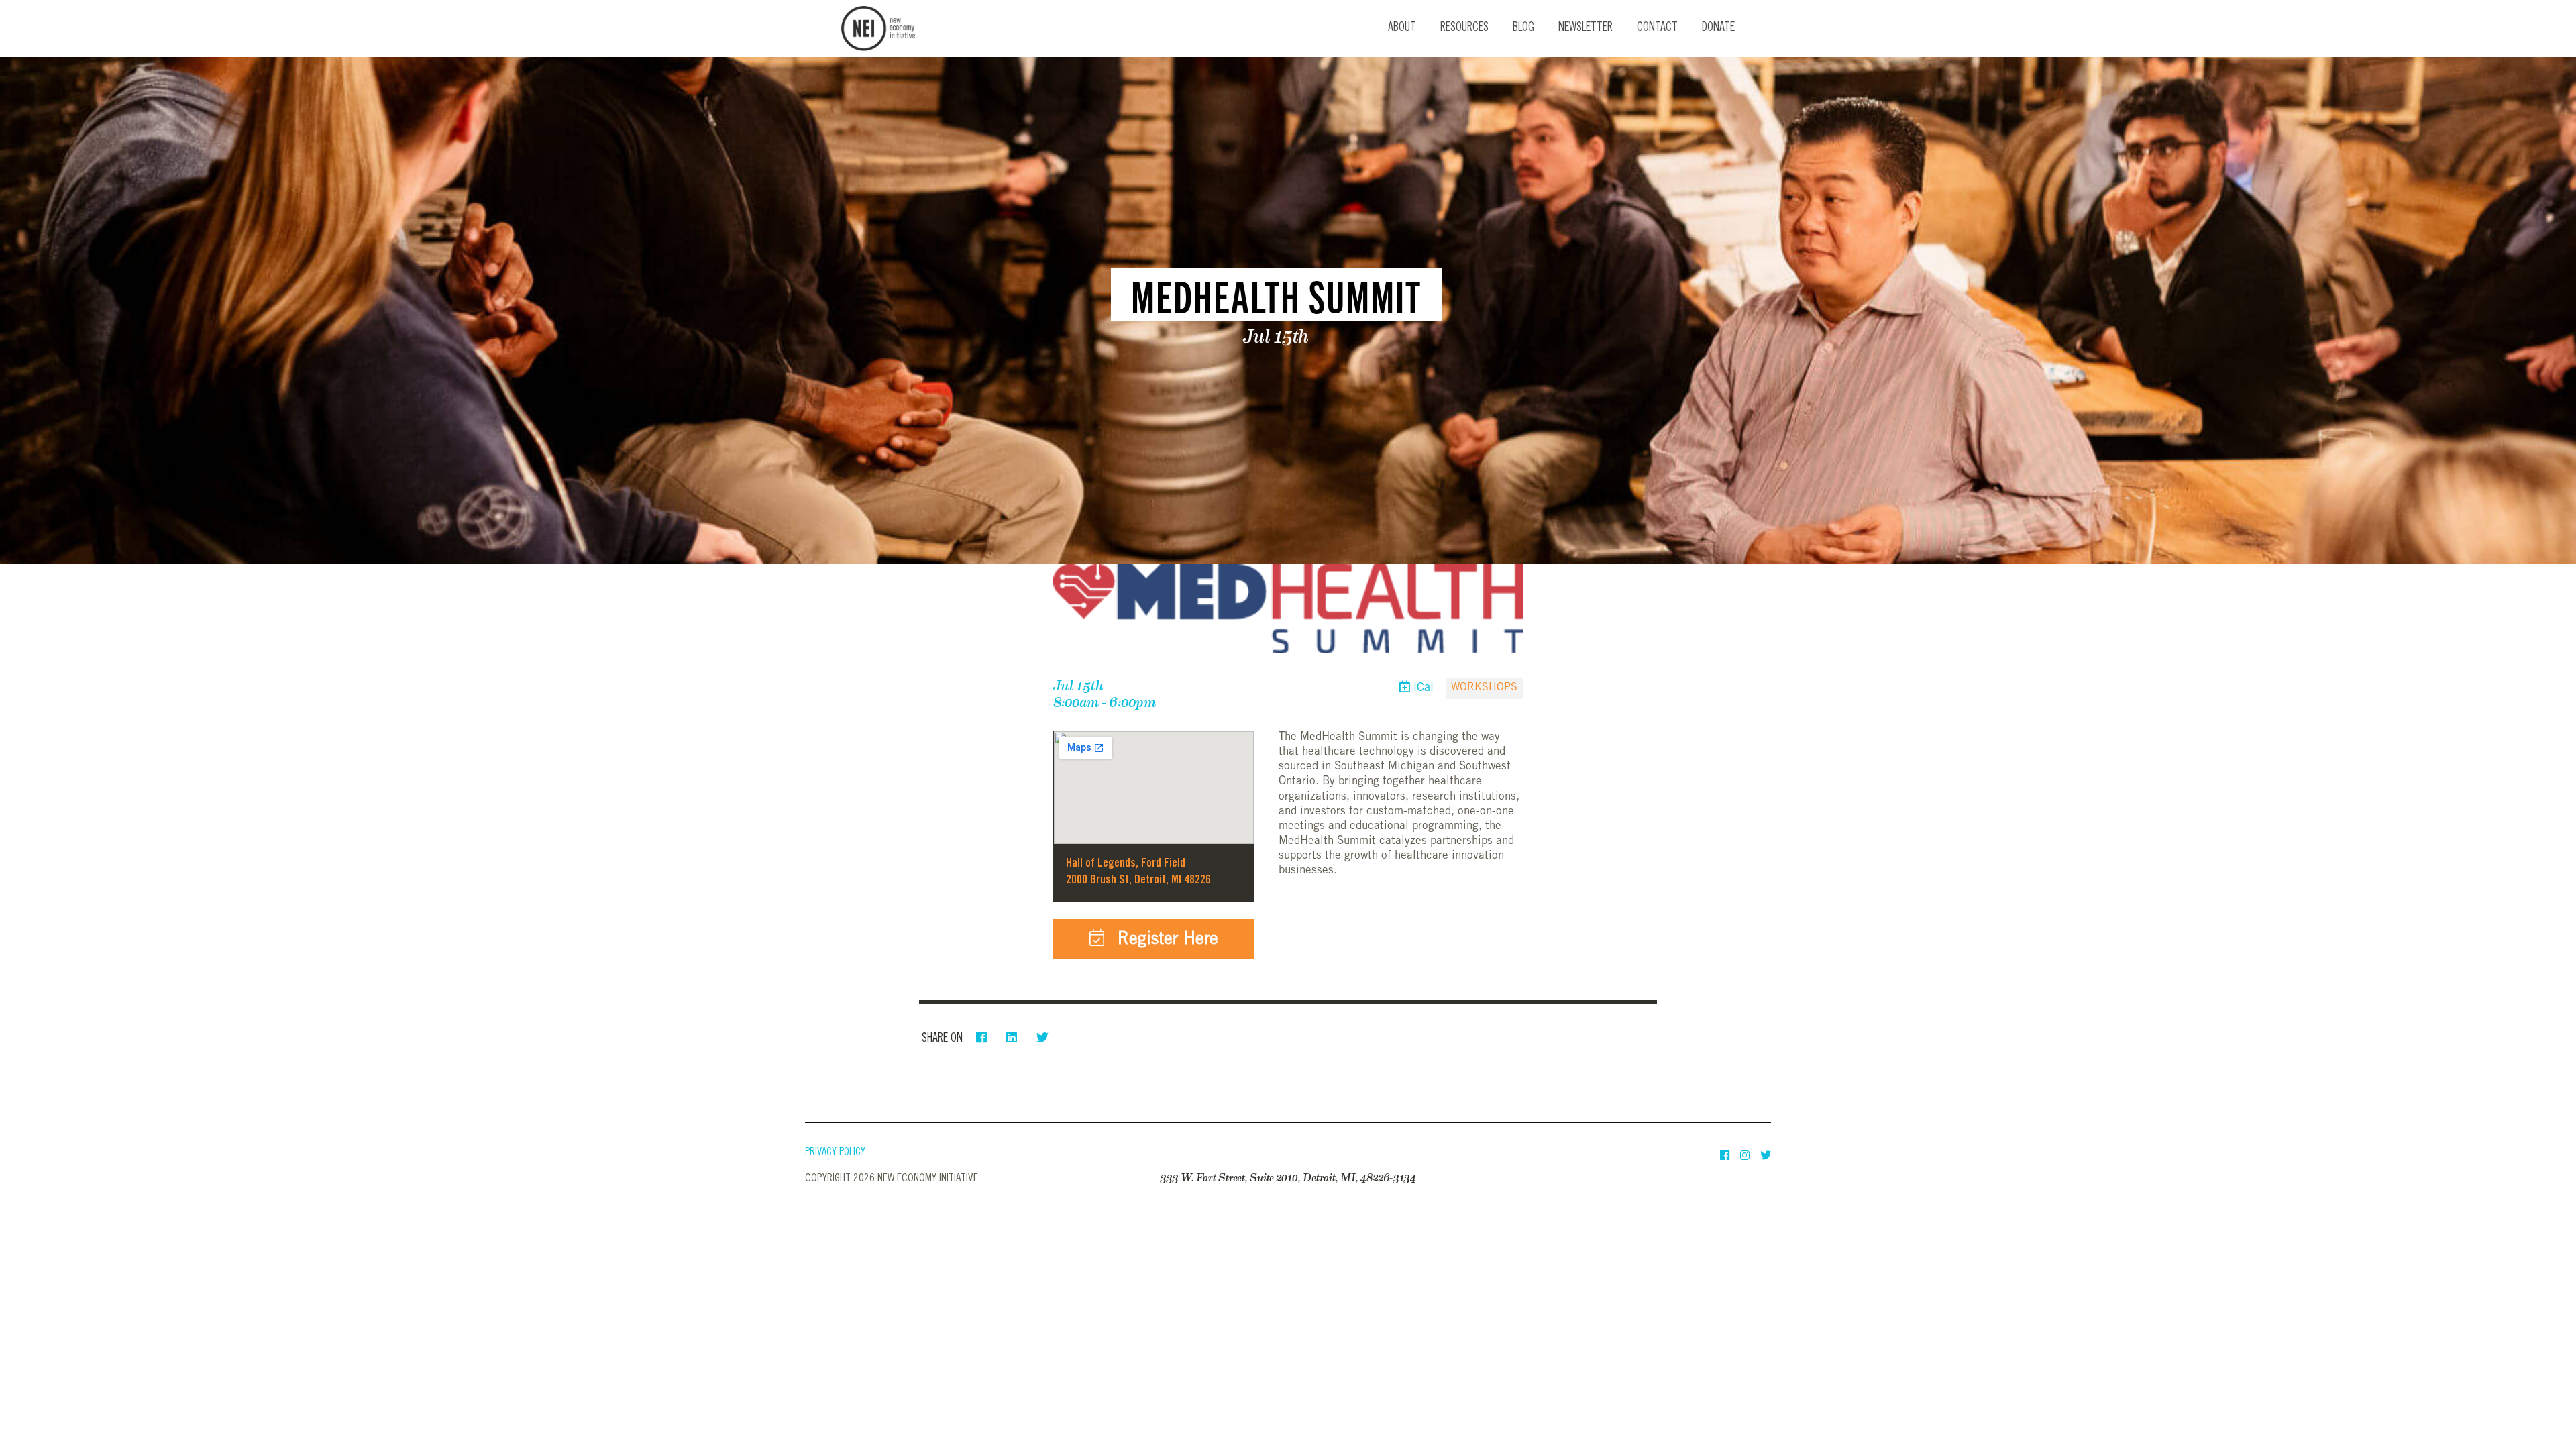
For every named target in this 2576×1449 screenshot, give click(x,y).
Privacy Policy (835, 1153)
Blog (1523, 28)
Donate (1718, 28)
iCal (1422, 688)
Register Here (1165, 940)
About (1402, 28)
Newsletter (1586, 28)
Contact (1657, 28)
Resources (1464, 28)
